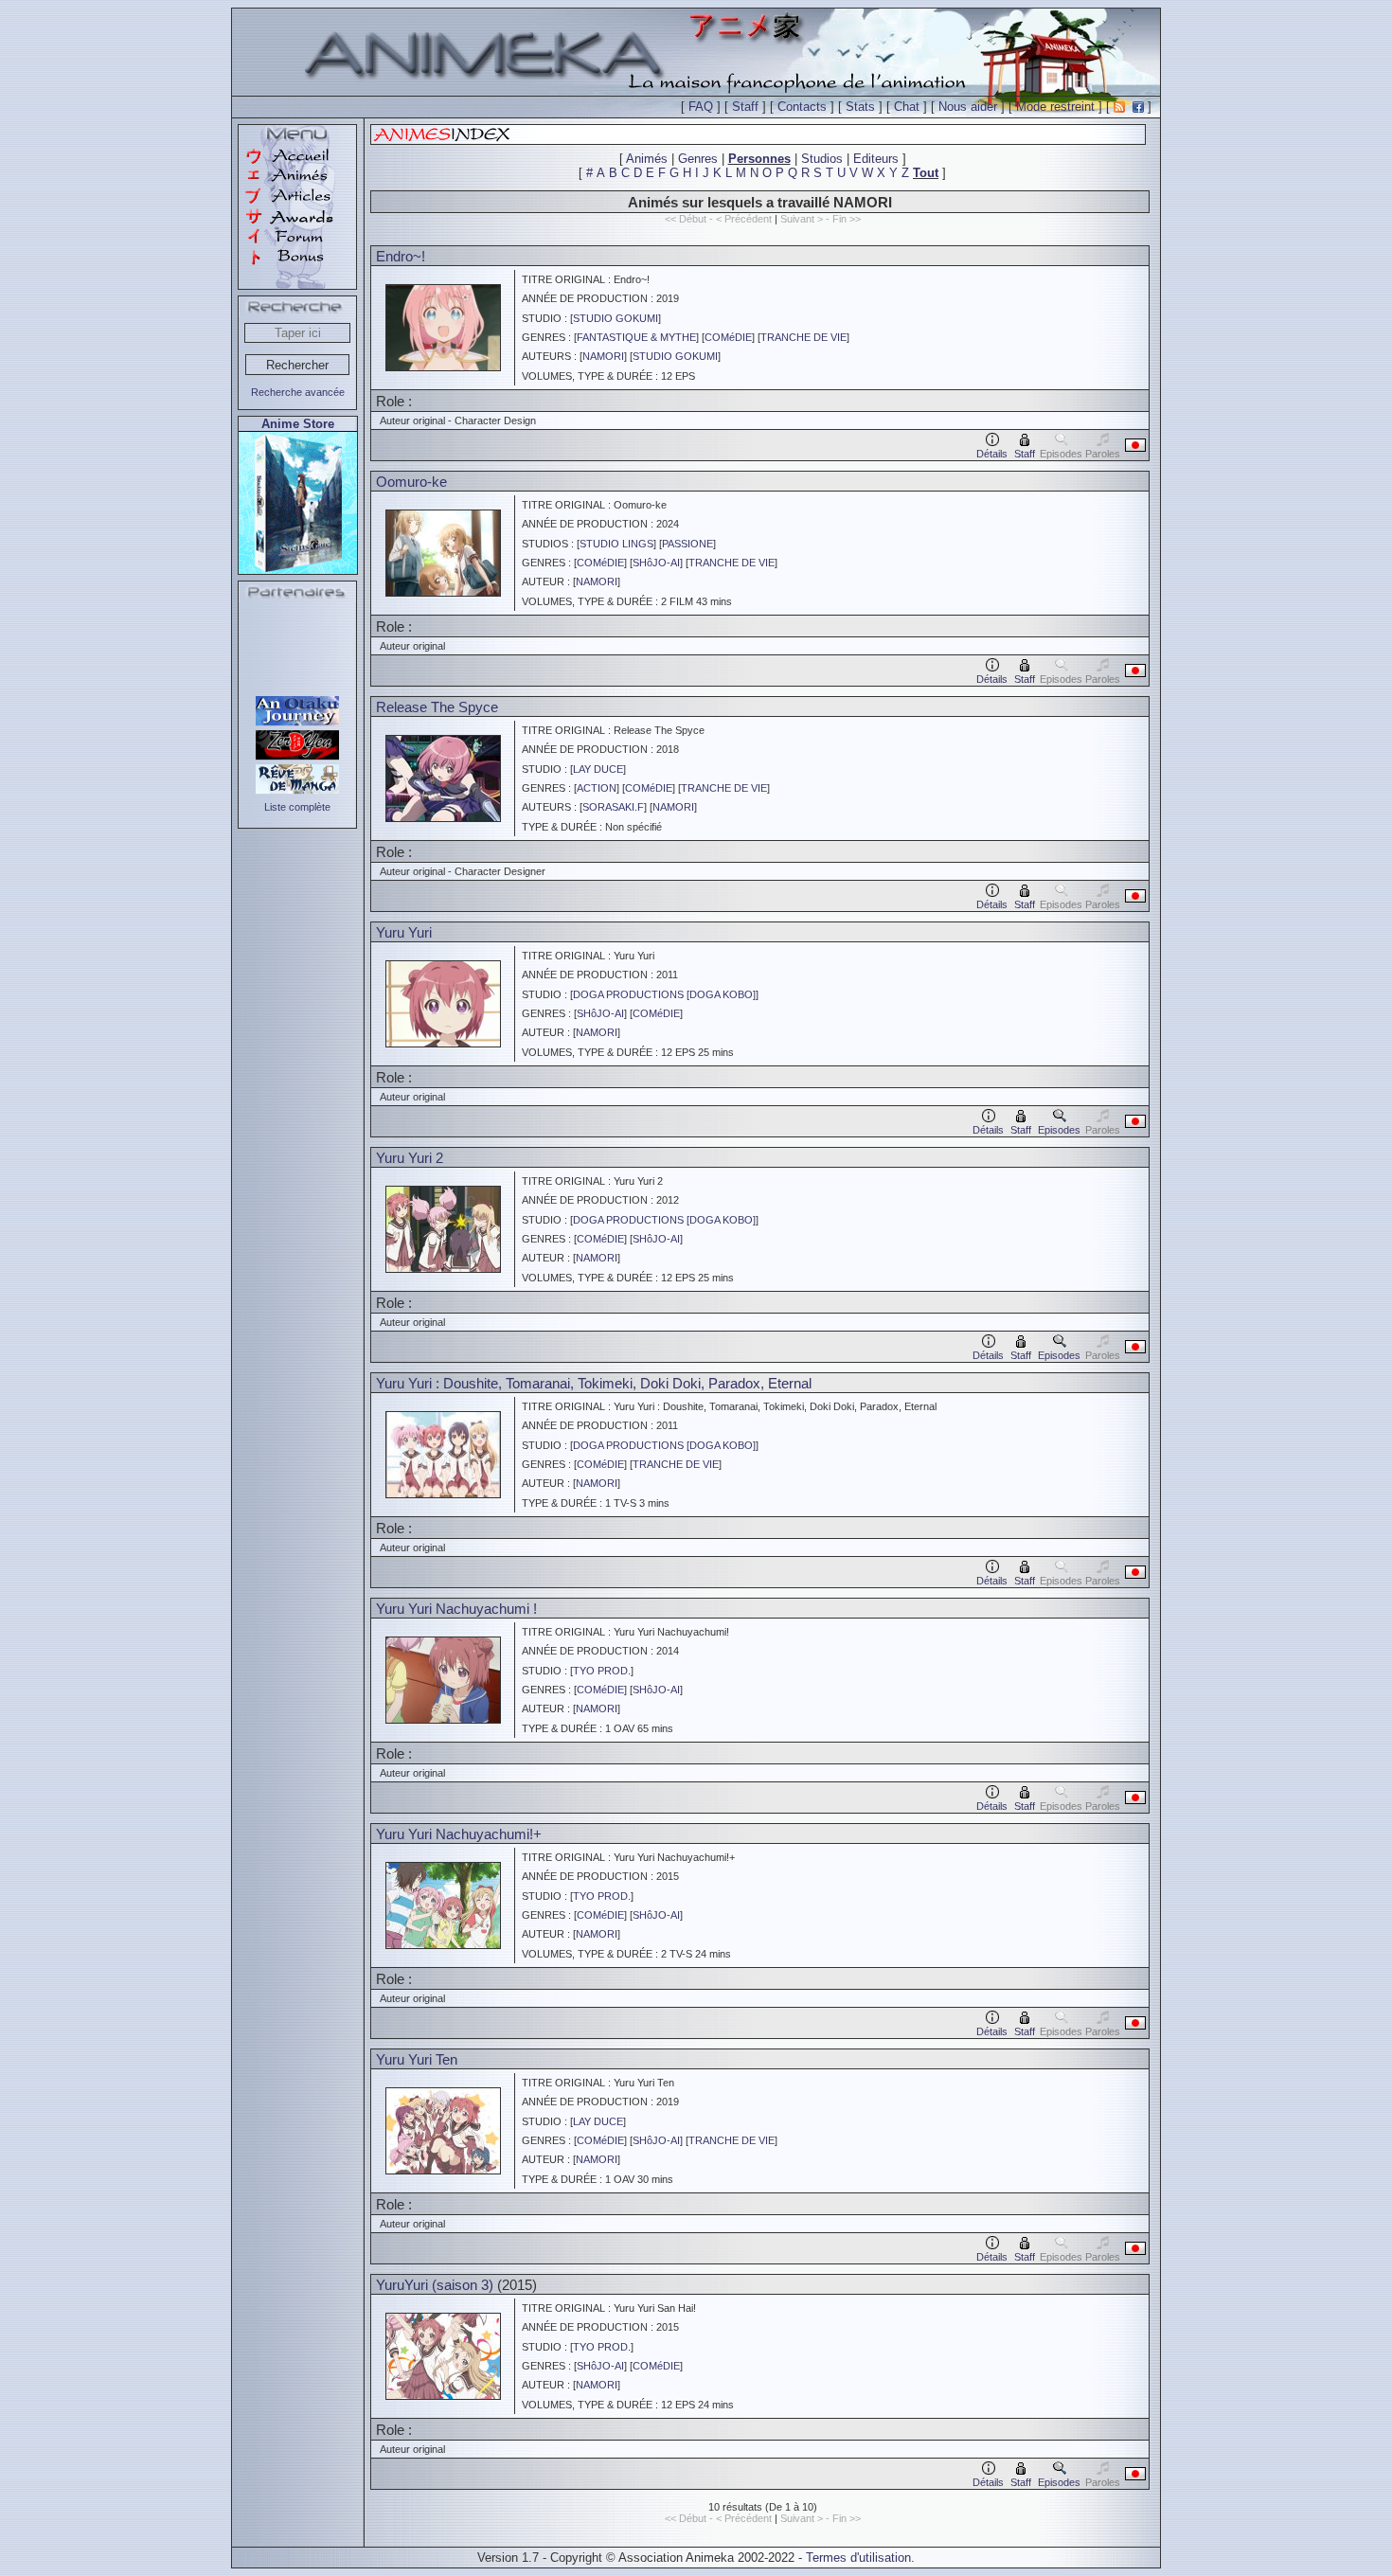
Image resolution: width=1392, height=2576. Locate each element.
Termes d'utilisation (858, 2558)
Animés (647, 159)
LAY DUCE (598, 769)
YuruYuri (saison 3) (435, 2285)
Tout (926, 173)
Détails (992, 454)
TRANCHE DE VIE (803, 337)
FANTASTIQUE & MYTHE (636, 337)
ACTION (597, 788)
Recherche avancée (298, 392)
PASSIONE (687, 544)
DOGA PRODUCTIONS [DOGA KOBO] (664, 994)
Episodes (1059, 1130)
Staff (745, 107)
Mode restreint (1055, 107)
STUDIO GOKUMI (616, 318)
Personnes (759, 159)
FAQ (701, 107)
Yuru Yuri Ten (417, 2059)
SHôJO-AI (656, 563)
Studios (822, 159)
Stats (860, 107)
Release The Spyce (437, 707)
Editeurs (876, 159)
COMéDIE (728, 337)
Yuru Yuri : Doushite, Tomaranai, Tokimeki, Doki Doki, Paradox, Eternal (594, 1383)
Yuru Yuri (404, 932)
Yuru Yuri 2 (410, 1158)
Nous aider (968, 107)
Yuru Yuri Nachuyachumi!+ (459, 1834)
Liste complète (297, 807)
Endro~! (401, 256)
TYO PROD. (602, 1671)
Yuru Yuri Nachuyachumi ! (456, 1609)
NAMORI (603, 356)
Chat (907, 107)
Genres (698, 159)
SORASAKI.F (613, 807)
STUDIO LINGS (616, 544)
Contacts (802, 107)
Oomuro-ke (411, 482)
